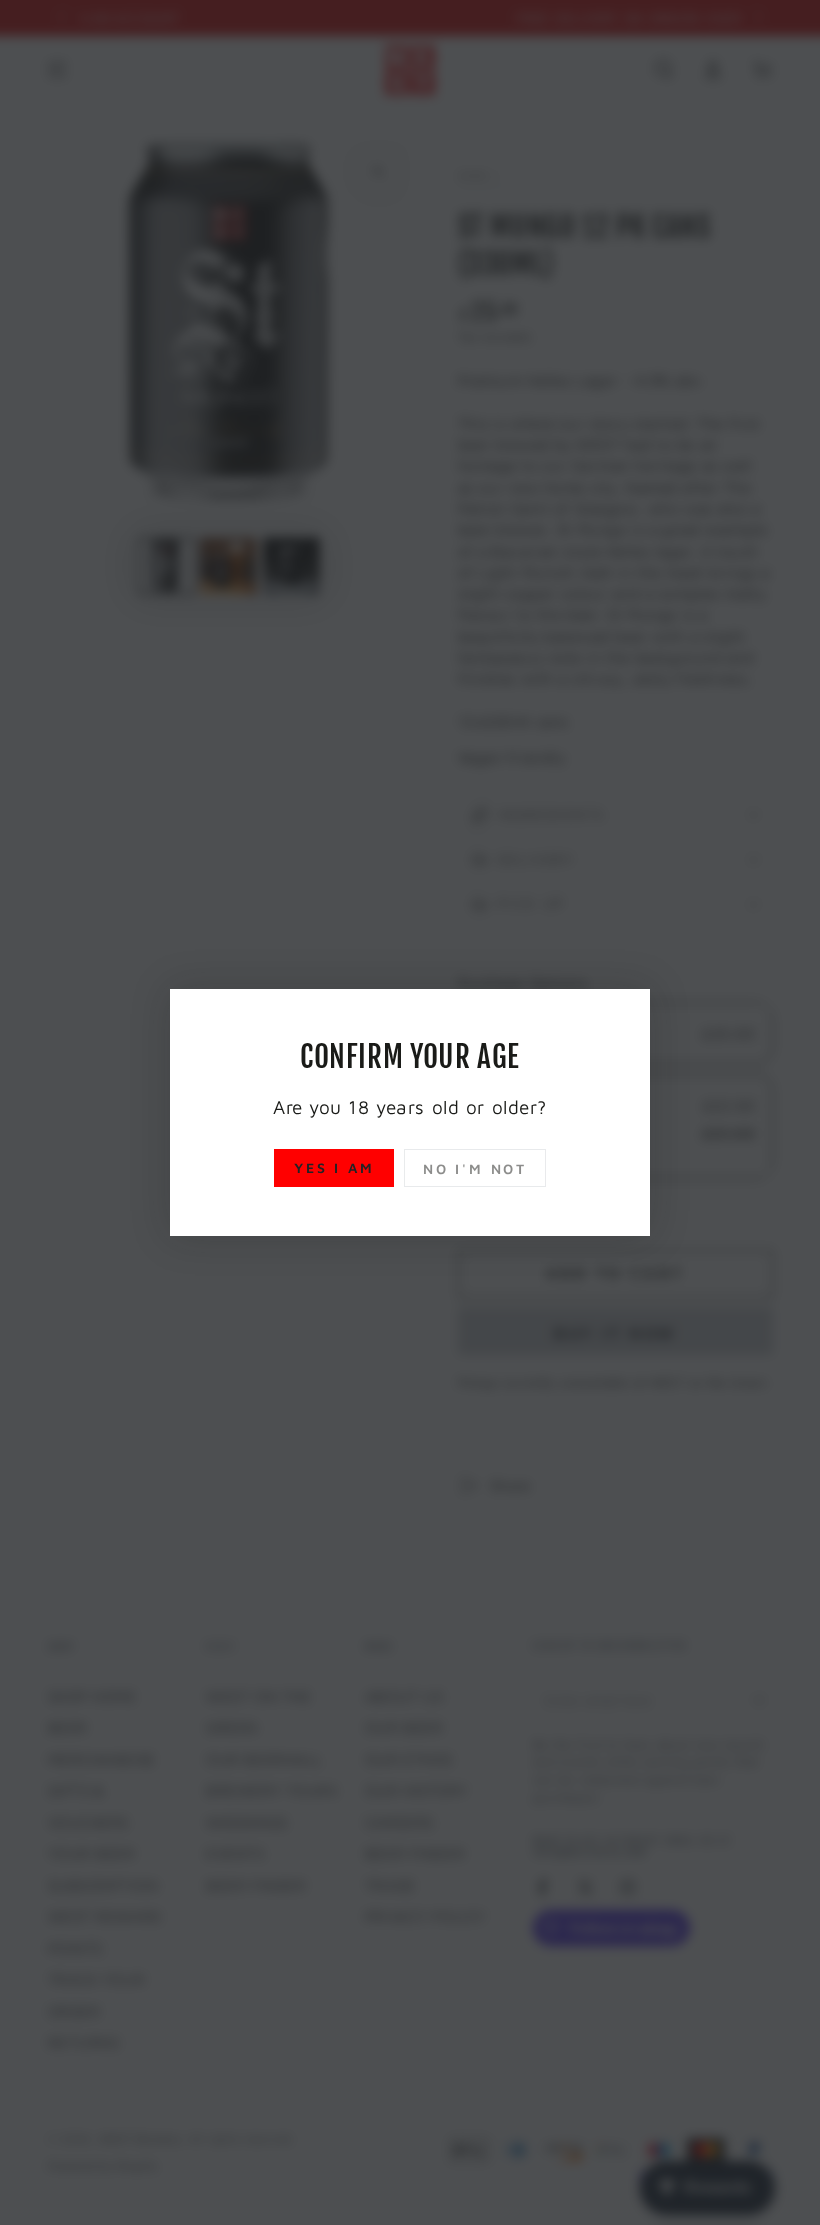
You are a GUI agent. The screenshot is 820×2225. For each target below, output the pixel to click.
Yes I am (334, 1167)
